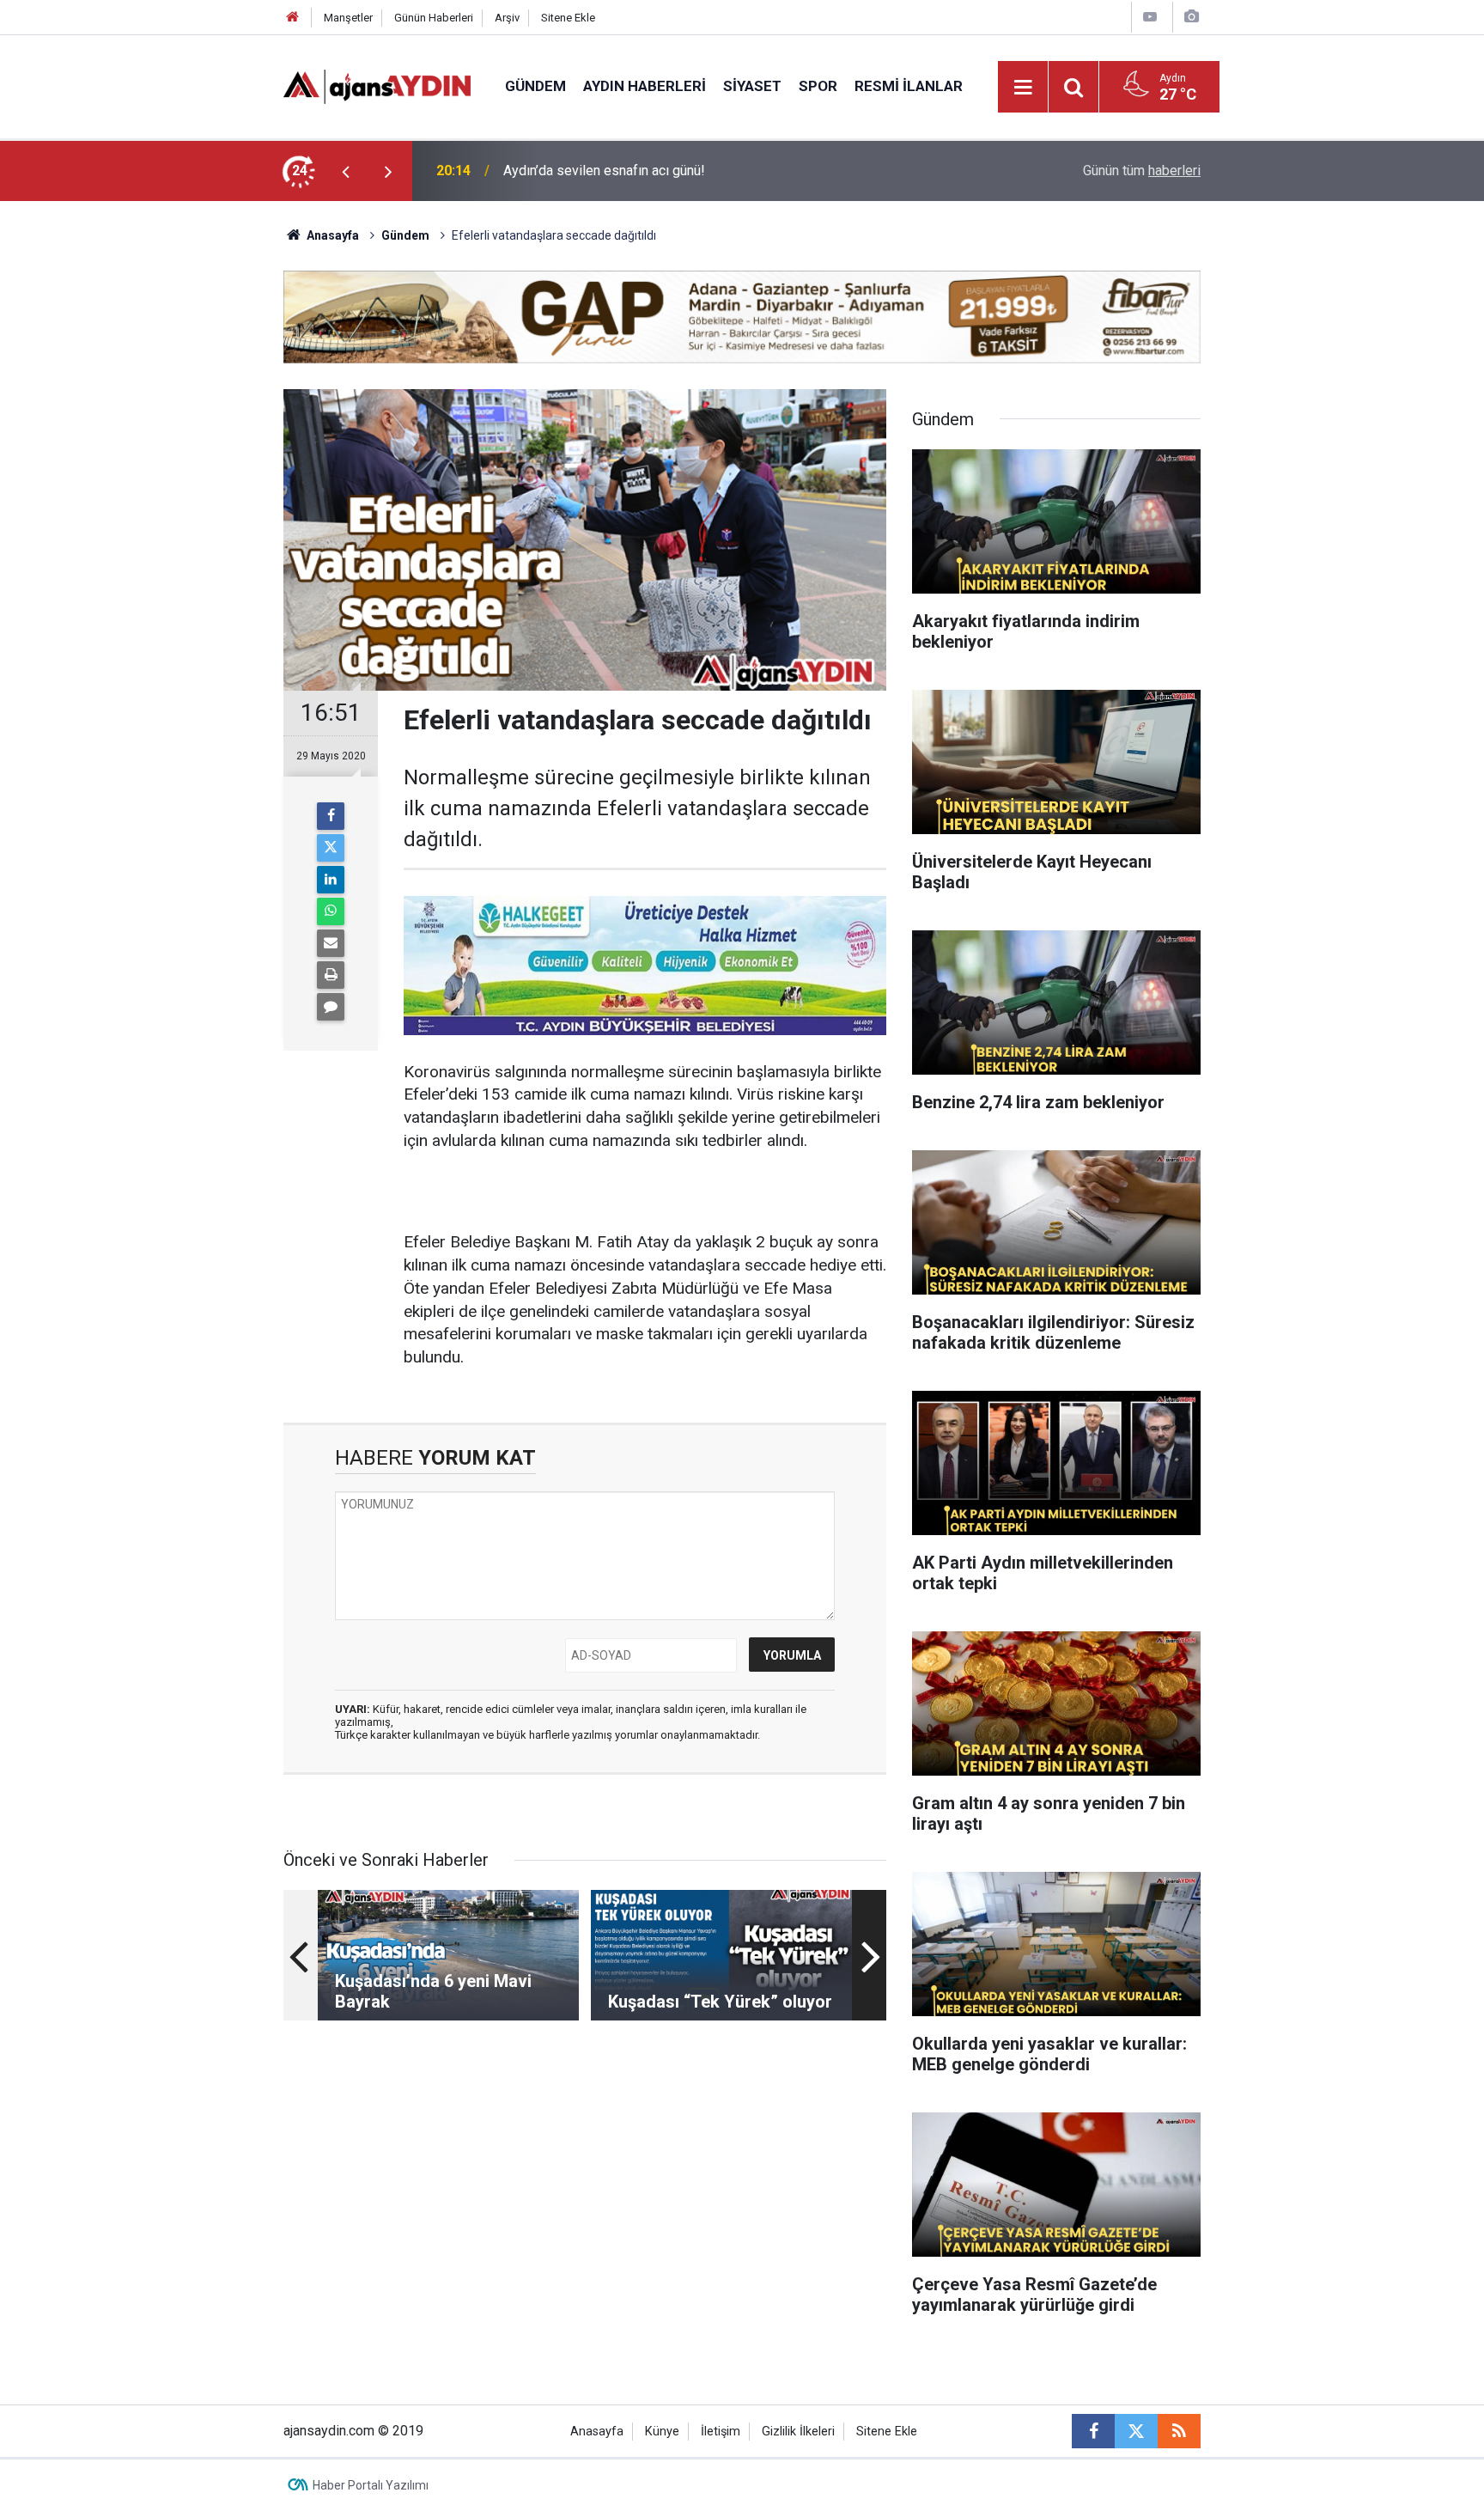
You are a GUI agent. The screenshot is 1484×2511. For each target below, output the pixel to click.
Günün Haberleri (434, 18)
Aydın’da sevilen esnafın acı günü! (604, 171)
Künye (662, 2432)
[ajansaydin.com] (377, 85)
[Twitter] (331, 848)
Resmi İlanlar (909, 86)
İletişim (721, 2432)
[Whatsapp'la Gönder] (331, 911)
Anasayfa (331, 235)
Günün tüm (1142, 171)
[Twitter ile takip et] (1136, 2431)
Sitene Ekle (568, 18)
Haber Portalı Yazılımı (371, 2485)
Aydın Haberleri (645, 86)
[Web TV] (1150, 17)
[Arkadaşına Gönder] (331, 943)
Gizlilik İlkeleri (798, 2432)
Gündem (535, 86)
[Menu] (1024, 88)
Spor (818, 86)
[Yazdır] (331, 975)
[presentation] (345, 171)
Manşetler (348, 18)
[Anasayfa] (293, 18)
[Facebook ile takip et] (1093, 2431)
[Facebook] (331, 816)
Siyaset (752, 86)
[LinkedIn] (331, 880)
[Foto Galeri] (1191, 17)
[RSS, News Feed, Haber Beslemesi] (1179, 2431)
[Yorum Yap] (331, 1007)
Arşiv (507, 18)
